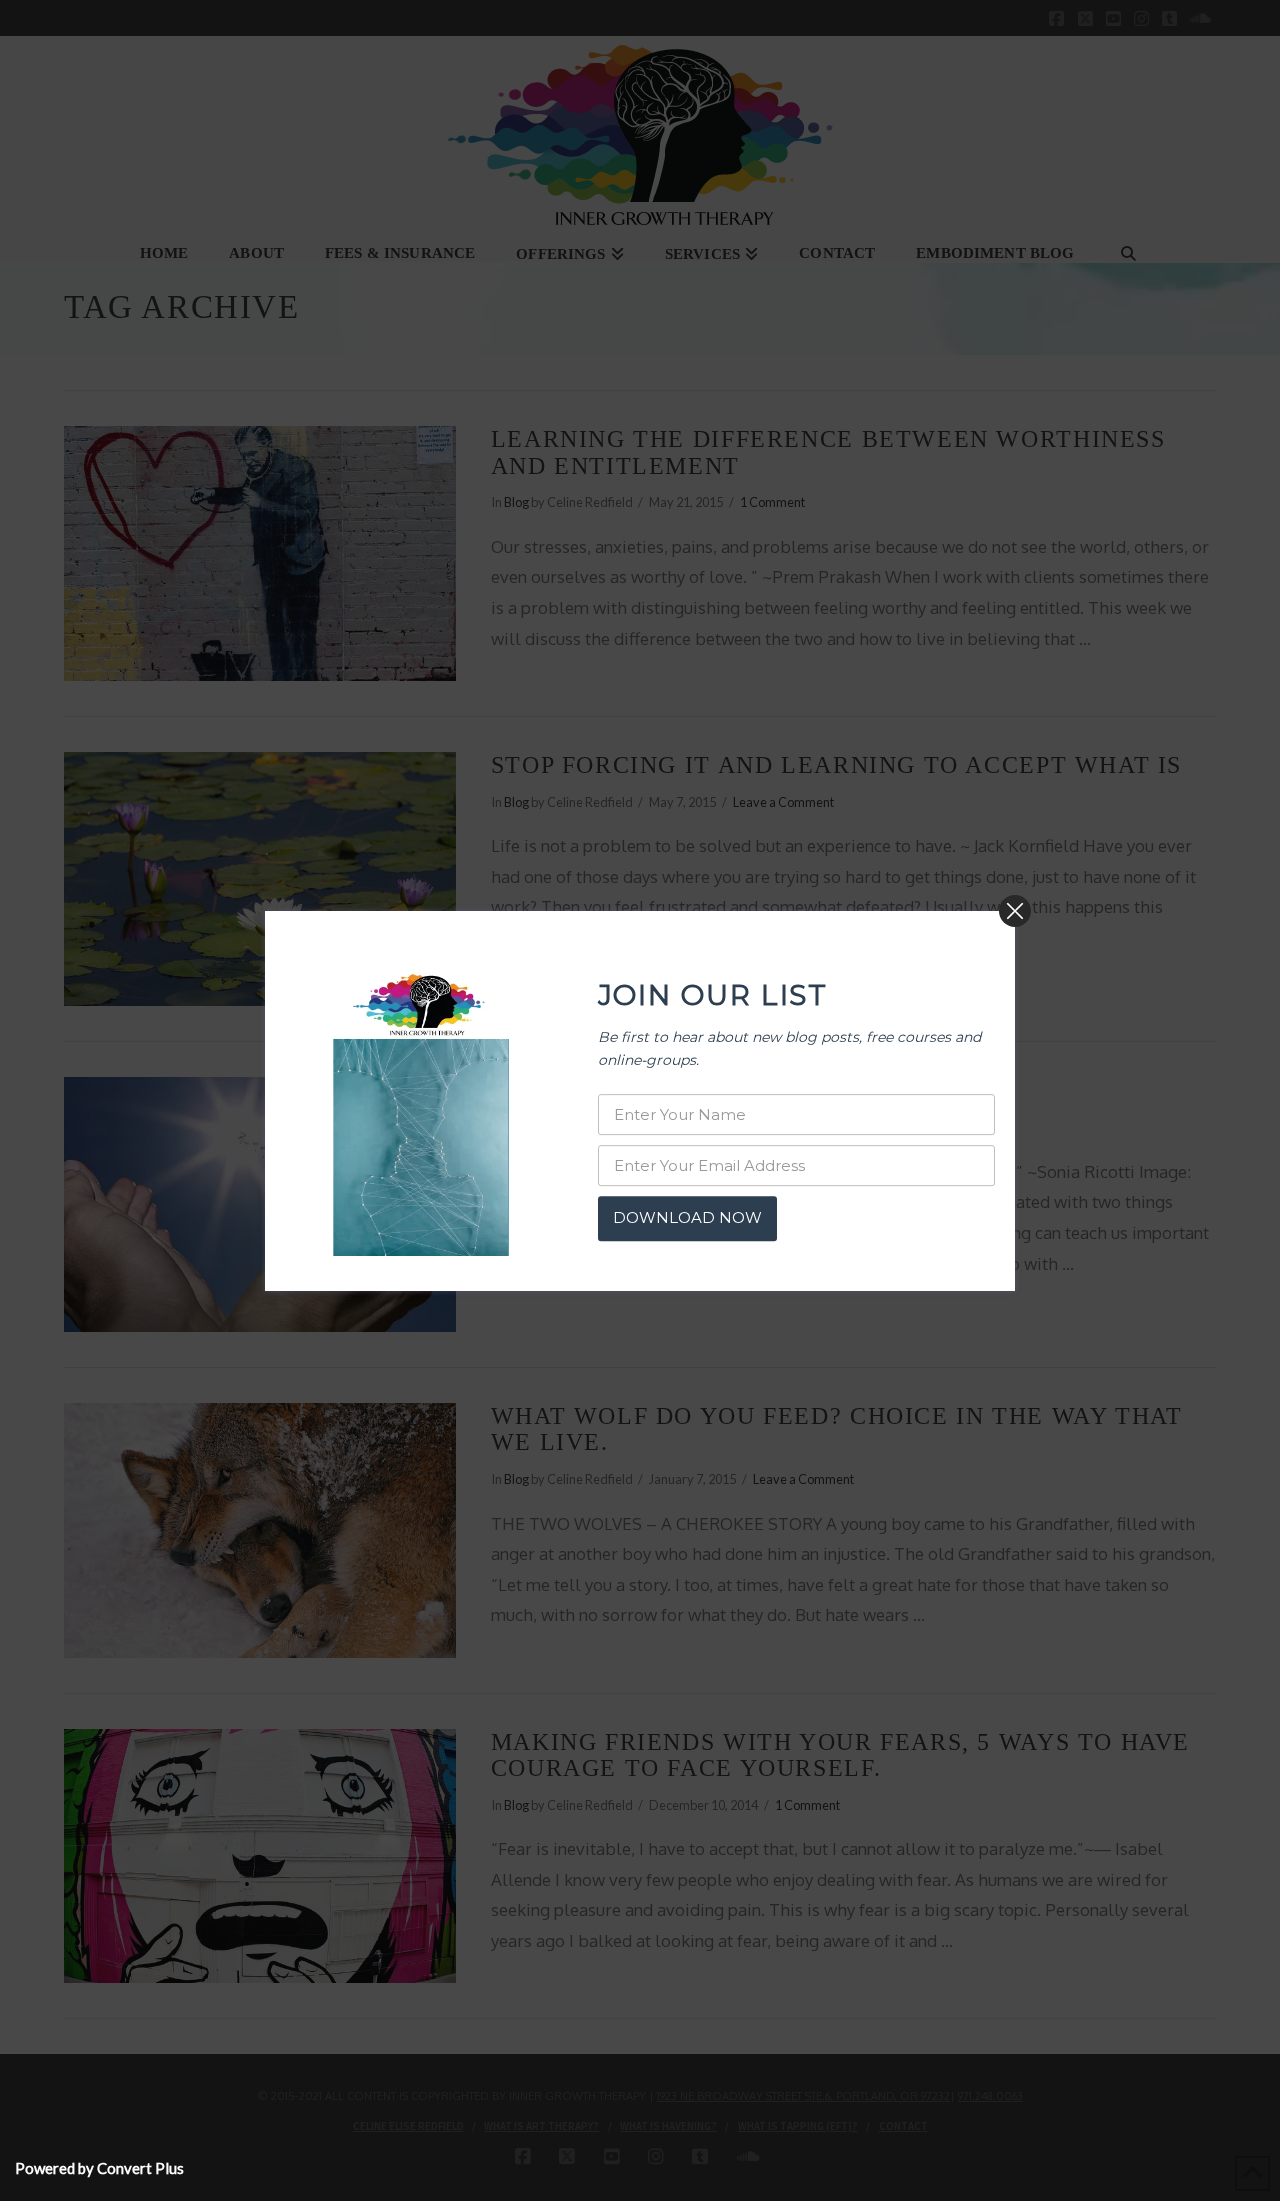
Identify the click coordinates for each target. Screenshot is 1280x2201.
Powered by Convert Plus (99, 2168)
